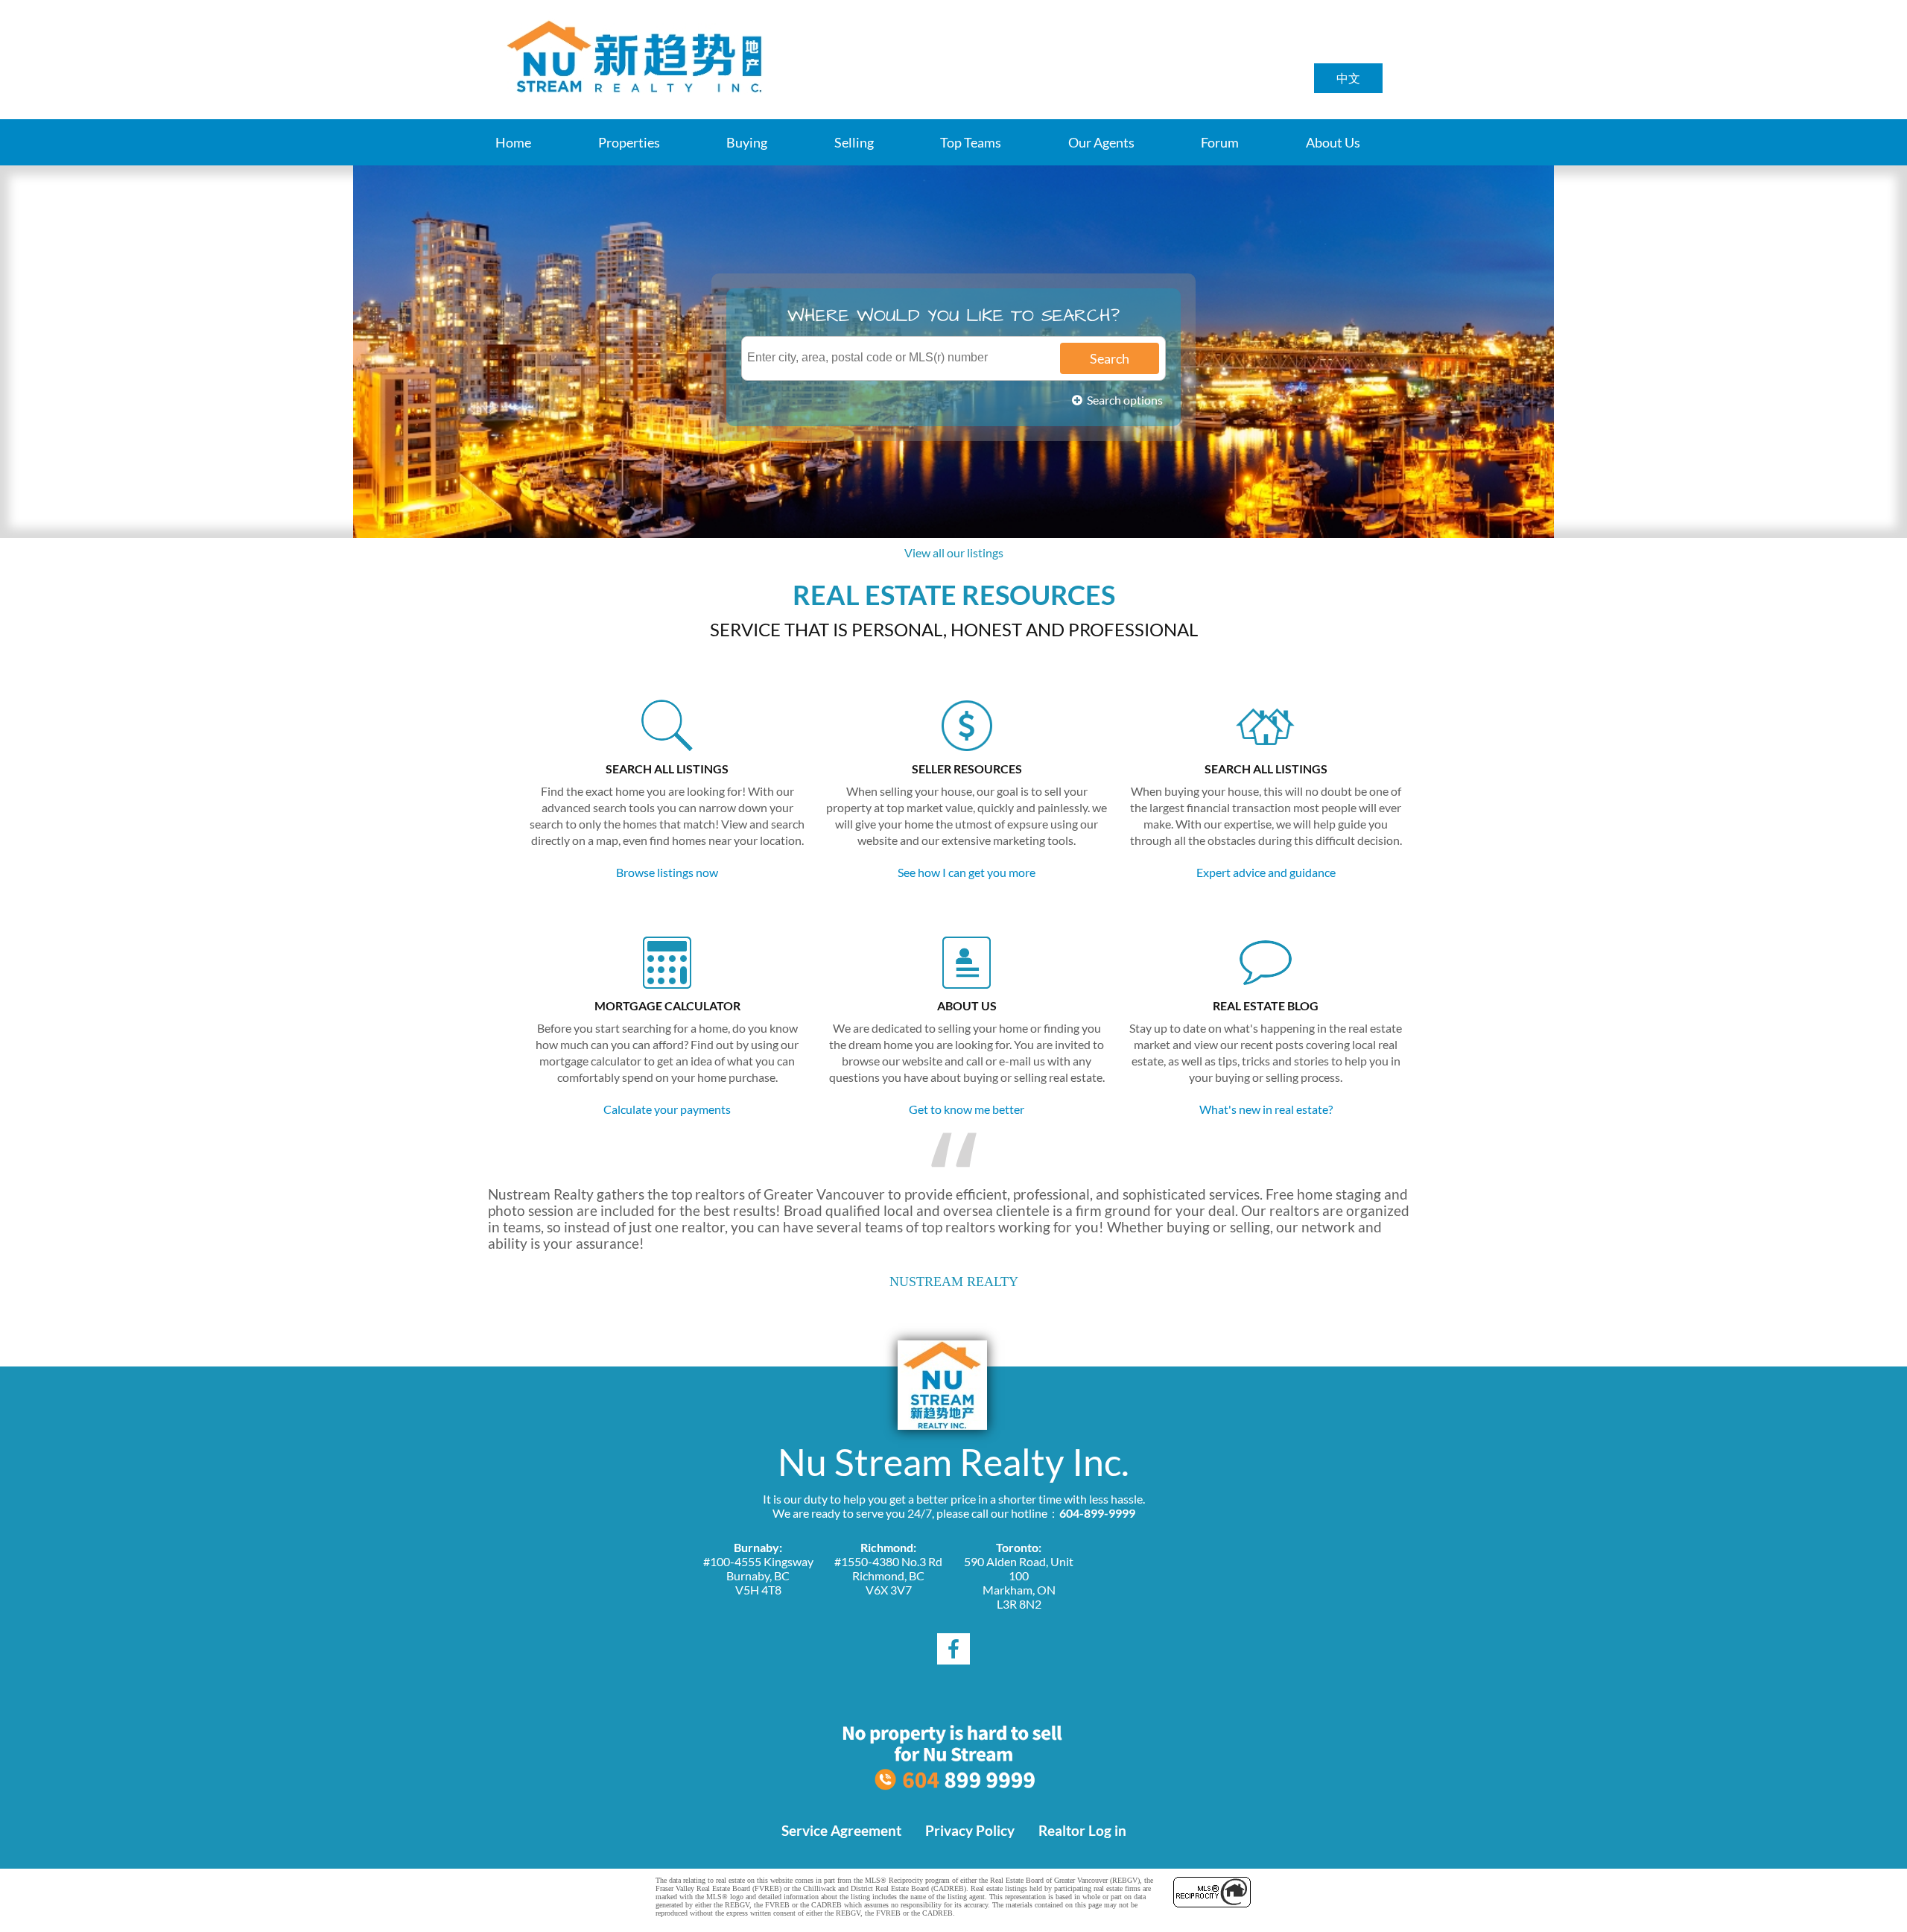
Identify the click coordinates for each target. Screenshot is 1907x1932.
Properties (629, 142)
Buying (747, 142)
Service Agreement (841, 1831)
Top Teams (971, 142)
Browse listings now (667, 872)
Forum (1220, 142)
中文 (1348, 78)
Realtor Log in (1082, 1831)
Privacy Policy (970, 1831)
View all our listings (954, 552)
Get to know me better (967, 1109)
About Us (1333, 142)
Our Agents (1101, 142)
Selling (854, 142)
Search (1110, 358)
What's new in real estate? (1266, 1109)
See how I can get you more (967, 872)
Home (513, 142)
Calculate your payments (667, 1109)
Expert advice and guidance (1266, 872)
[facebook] (953, 1649)
